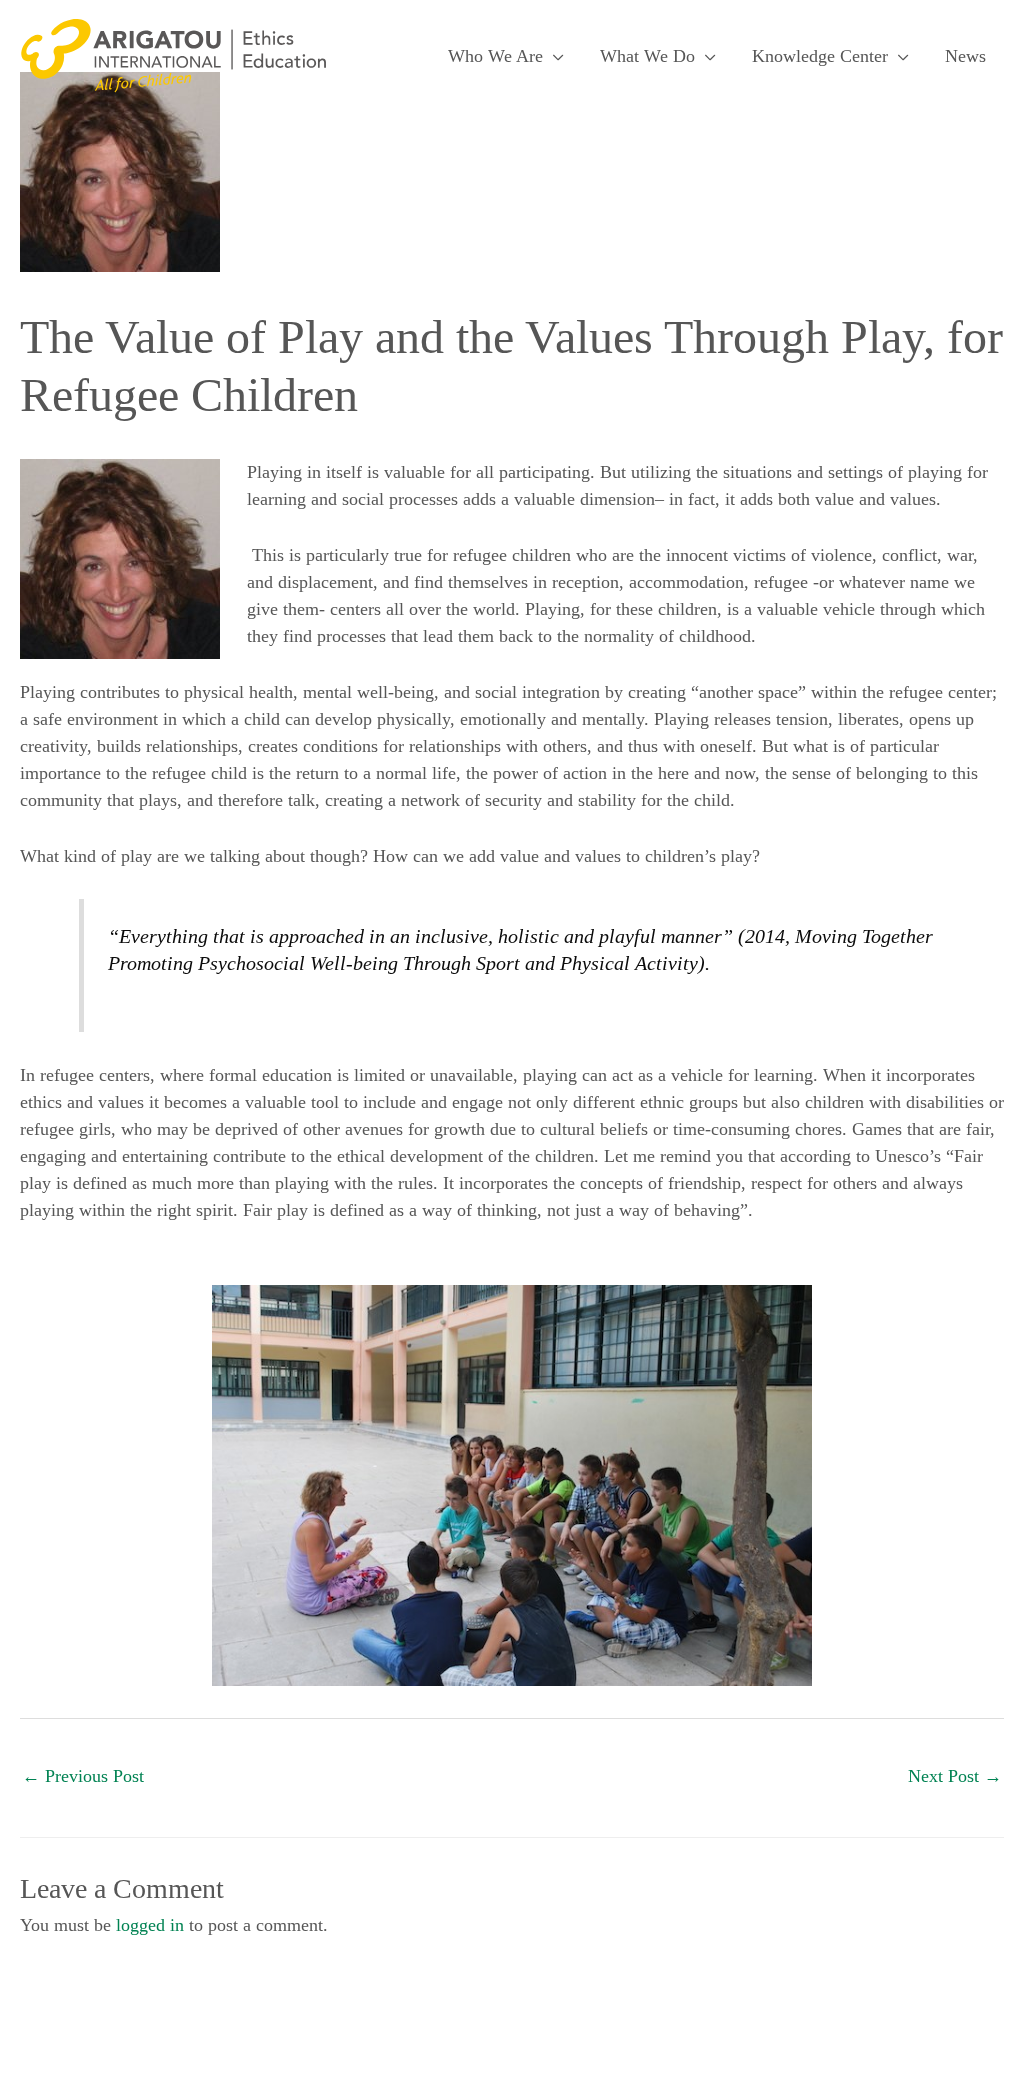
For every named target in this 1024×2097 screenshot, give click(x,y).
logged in (150, 1925)
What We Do (647, 56)
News (965, 56)
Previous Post (83, 1776)
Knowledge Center (820, 56)
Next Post (955, 1776)
